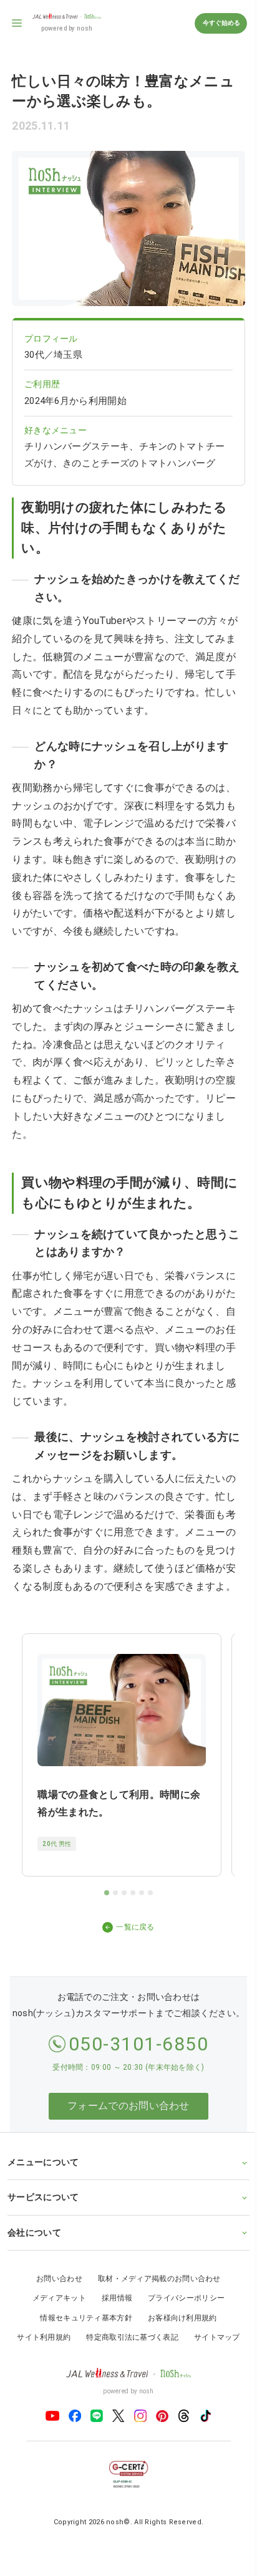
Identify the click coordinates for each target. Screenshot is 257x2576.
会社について (34, 2231)
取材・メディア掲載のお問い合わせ (154, 2277)
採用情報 (112, 2296)
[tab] (107, 1893)
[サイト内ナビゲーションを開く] (17, 23)
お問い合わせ (55, 2277)
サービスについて (43, 2195)
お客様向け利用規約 (177, 2316)
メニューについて (43, 2160)
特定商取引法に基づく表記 (128, 2336)
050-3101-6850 (139, 2044)
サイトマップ (212, 2336)
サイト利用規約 (39, 2336)
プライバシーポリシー (182, 2296)
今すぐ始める (221, 23)
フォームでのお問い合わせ (128, 2106)
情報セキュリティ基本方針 (82, 2316)
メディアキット (54, 2296)
